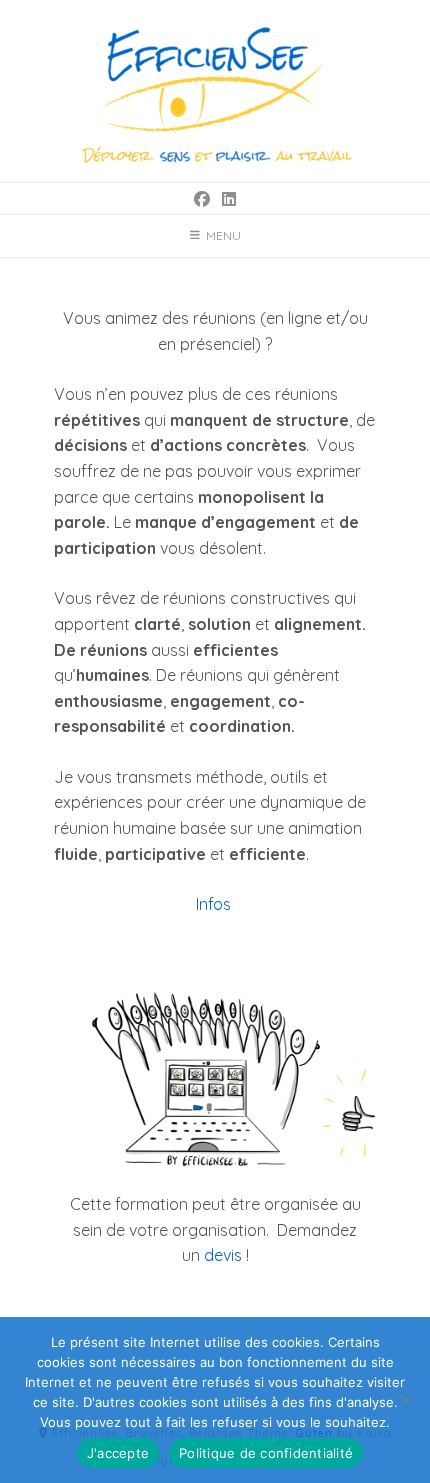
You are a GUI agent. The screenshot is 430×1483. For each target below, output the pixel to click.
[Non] (405, 1400)
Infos (215, 904)
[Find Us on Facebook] (202, 199)
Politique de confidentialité (266, 1453)
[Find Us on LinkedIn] (229, 199)
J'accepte (118, 1453)
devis (223, 1255)
